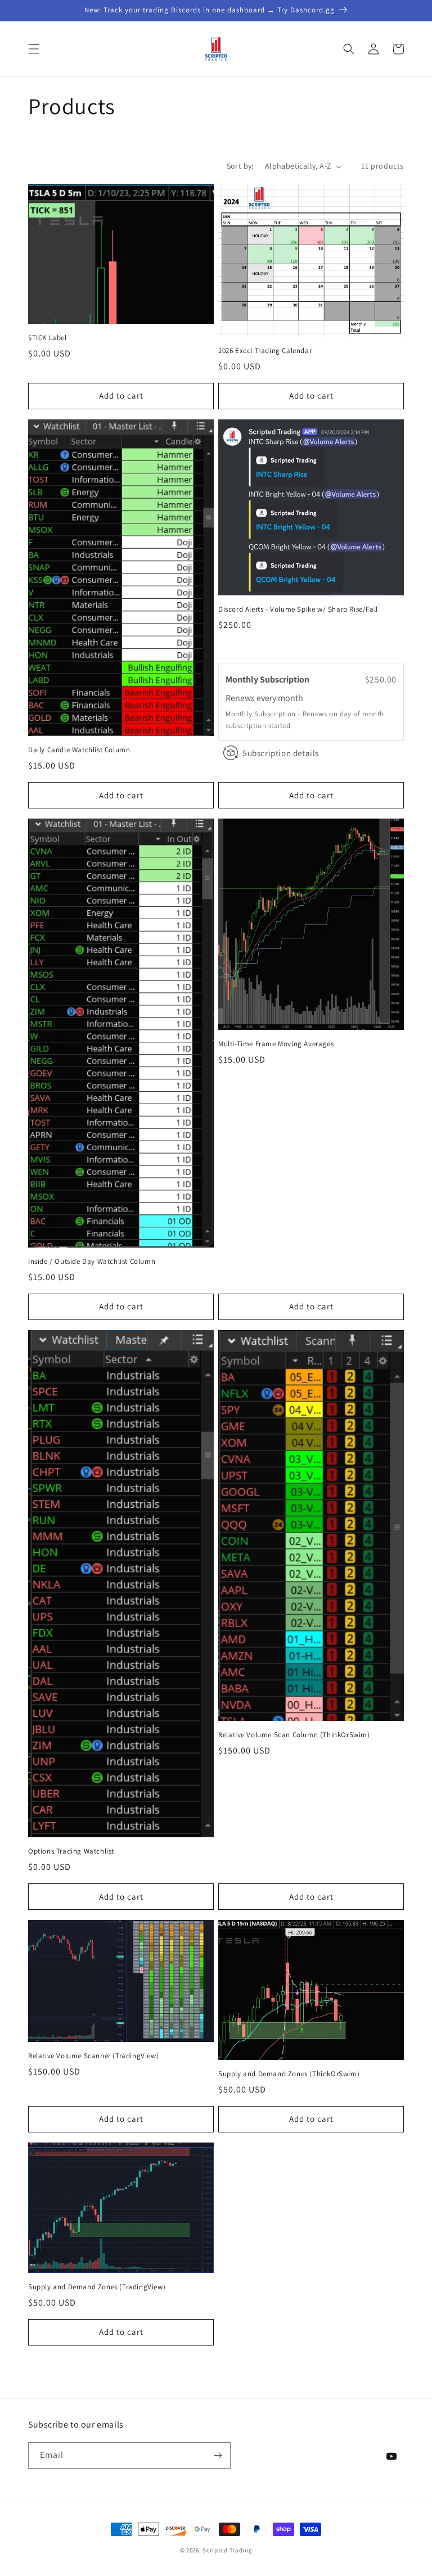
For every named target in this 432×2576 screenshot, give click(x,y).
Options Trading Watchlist (71, 1851)
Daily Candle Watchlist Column (79, 750)
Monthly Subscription (268, 679)
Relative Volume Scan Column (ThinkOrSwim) (294, 1735)
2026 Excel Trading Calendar (265, 351)
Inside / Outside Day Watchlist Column (92, 1262)
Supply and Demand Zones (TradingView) (97, 2287)
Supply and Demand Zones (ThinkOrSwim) (289, 2074)
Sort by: (240, 166)
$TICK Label (48, 338)
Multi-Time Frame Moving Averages (276, 1044)
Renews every (252, 698)
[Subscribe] (218, 2455)
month (291, 698)
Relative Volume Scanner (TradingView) (93, 2056)
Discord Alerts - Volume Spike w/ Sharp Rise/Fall (298, 609)
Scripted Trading (227, 2550)
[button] (34, 49)
